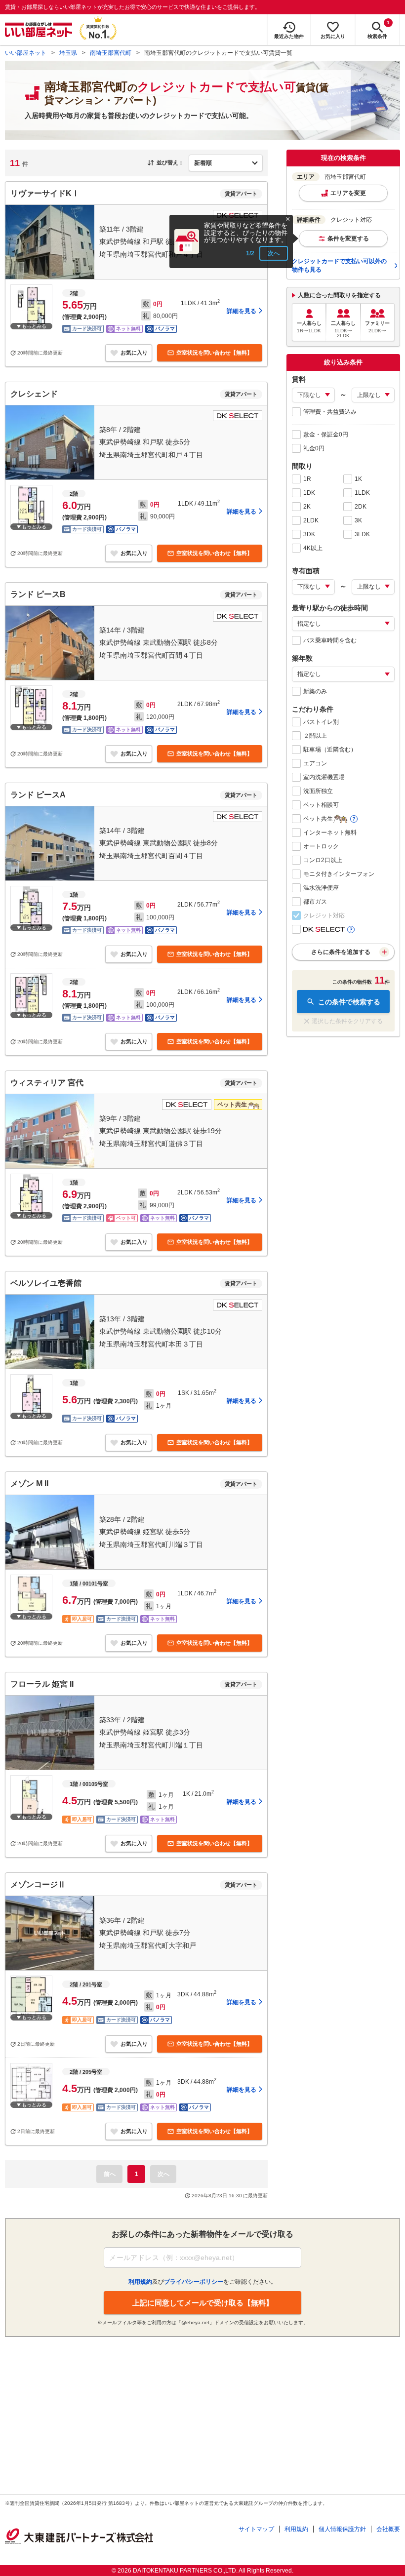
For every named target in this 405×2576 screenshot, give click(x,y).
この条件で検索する (349, 1002)
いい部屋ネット (26, 53)
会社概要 (388, 2529)
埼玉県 (68, 53)
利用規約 (296, 2529)
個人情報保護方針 (342, 2529)
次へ (274, 253)
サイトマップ (256, 2529)
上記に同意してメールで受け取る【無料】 (203, 2303)
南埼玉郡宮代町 (111, 53)
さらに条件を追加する (341, 952)
